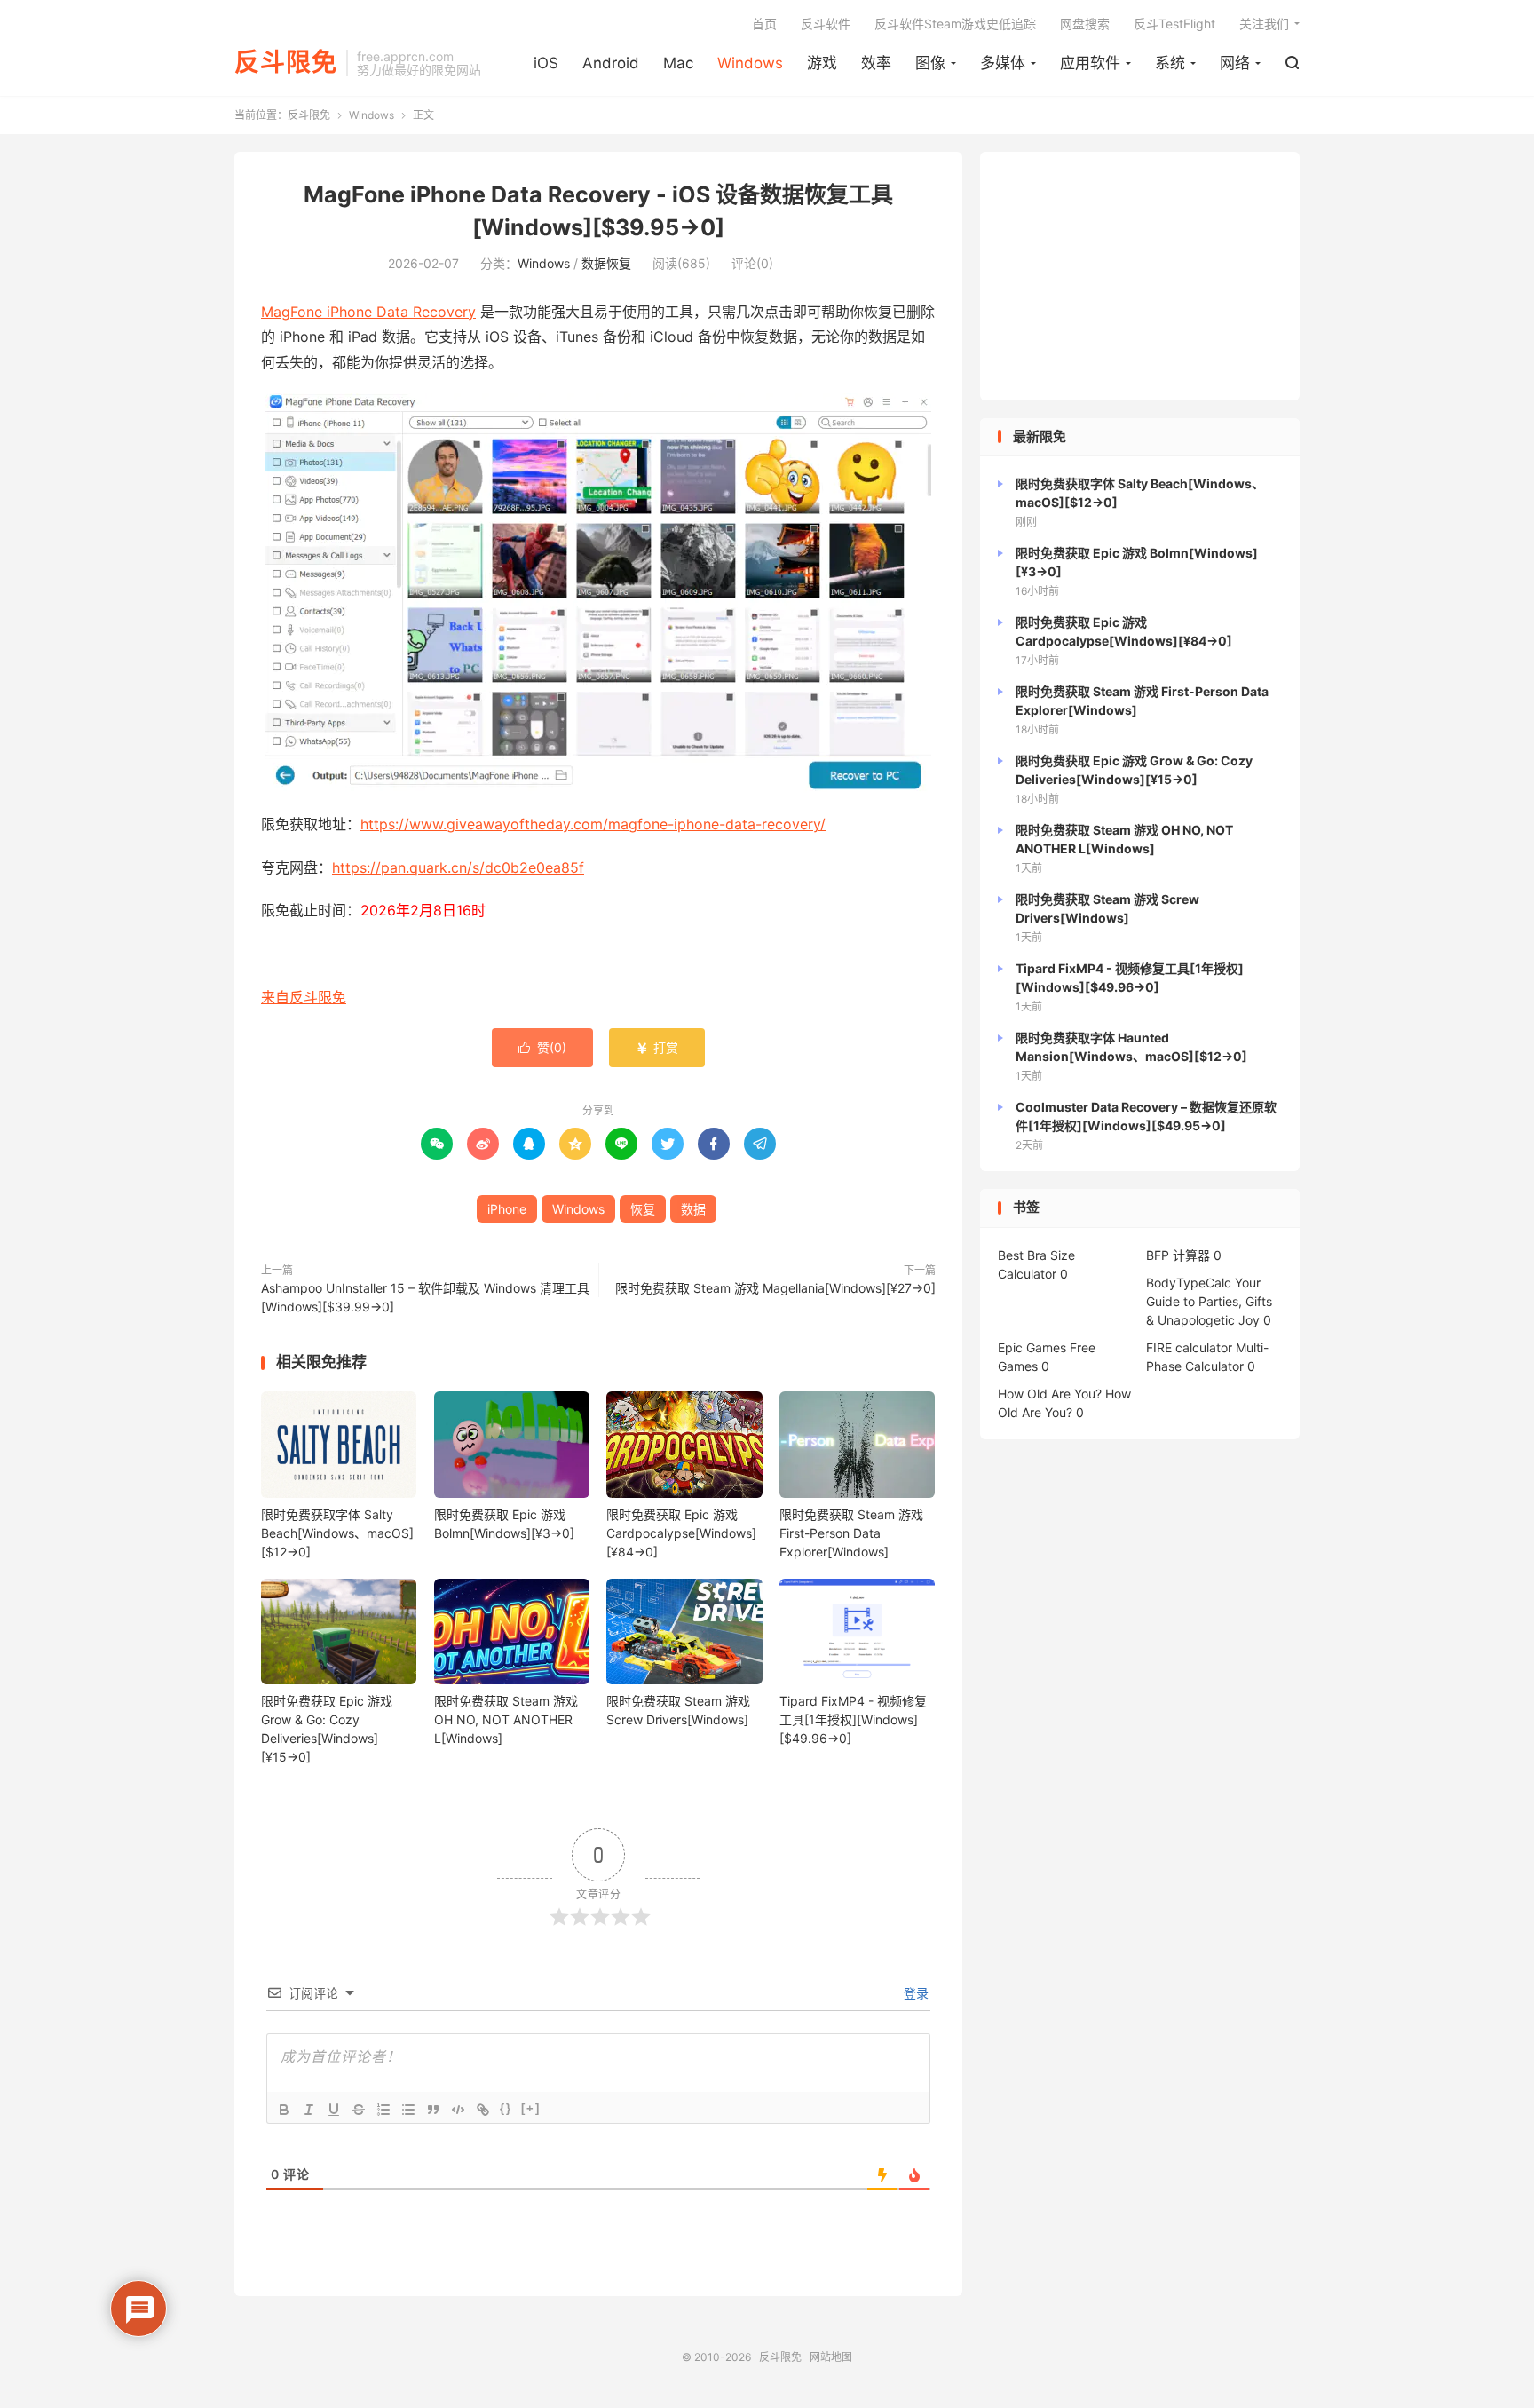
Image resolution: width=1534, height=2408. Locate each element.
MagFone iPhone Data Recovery (368, 312)
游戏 (822, 63)
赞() (542, 1047)
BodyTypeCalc (1189, 1283)
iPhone (507, 1209)
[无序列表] (408, 2110)
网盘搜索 (1085, 24)
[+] (531, 2108)
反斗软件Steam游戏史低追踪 (955, 24)
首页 (764, 24)
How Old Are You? (1050, 1394)
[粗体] (284, 2110)
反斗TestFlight (1174, 24)
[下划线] (334, 2110)
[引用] (433, 2110)
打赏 (657, 1047)
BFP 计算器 (1178, 1255)
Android (611, 63)
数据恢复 (606, 263)
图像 (930, 63)
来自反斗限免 (304, 997)
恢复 (643, 1209)
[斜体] (309, 2110)
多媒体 (1003, 63)
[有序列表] (383, 2110)
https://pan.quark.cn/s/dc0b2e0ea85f (458, 867)
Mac (678, 63)
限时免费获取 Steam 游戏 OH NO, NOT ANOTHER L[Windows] (506, 1719)
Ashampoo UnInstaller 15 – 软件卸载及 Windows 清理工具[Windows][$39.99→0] (425, 1297)
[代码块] (458, 2110)
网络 (1235, 63)
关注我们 (1264, 24)
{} (506, 2108)
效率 (876, 63)
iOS (546, 63)
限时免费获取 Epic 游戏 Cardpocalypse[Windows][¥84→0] (681, 1533)
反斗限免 (286, 63)
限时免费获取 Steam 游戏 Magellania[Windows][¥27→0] (775, 1288)
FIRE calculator (1189, 1347)
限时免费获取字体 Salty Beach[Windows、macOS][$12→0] (337, 1533)
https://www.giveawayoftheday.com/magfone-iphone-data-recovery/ (593, 824)
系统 (1170, 63)
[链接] (483, 2110)
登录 (914, 1993)
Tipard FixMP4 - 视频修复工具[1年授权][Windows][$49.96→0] (853, 1719)
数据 (693, 1209)
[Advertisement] (1140, 276)
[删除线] (359, 2110)
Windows (750, 63)
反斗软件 (826, 24)
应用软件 (1090, 63)
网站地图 (831, 2357)
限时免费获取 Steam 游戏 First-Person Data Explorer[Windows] (851, 1533)
